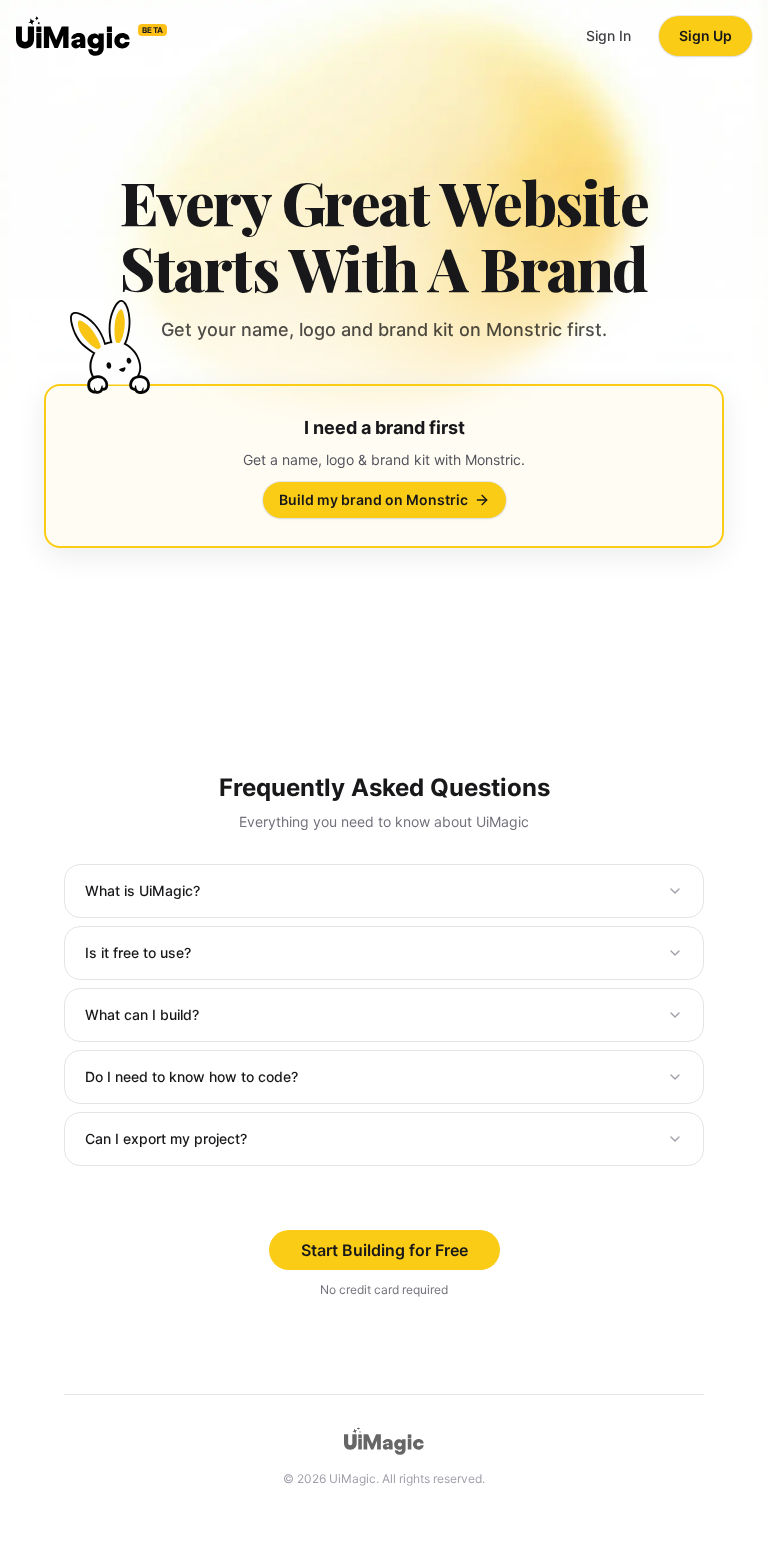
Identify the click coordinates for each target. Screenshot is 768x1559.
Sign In (608, 35)
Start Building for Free (384, 1250)
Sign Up (705, 35)
